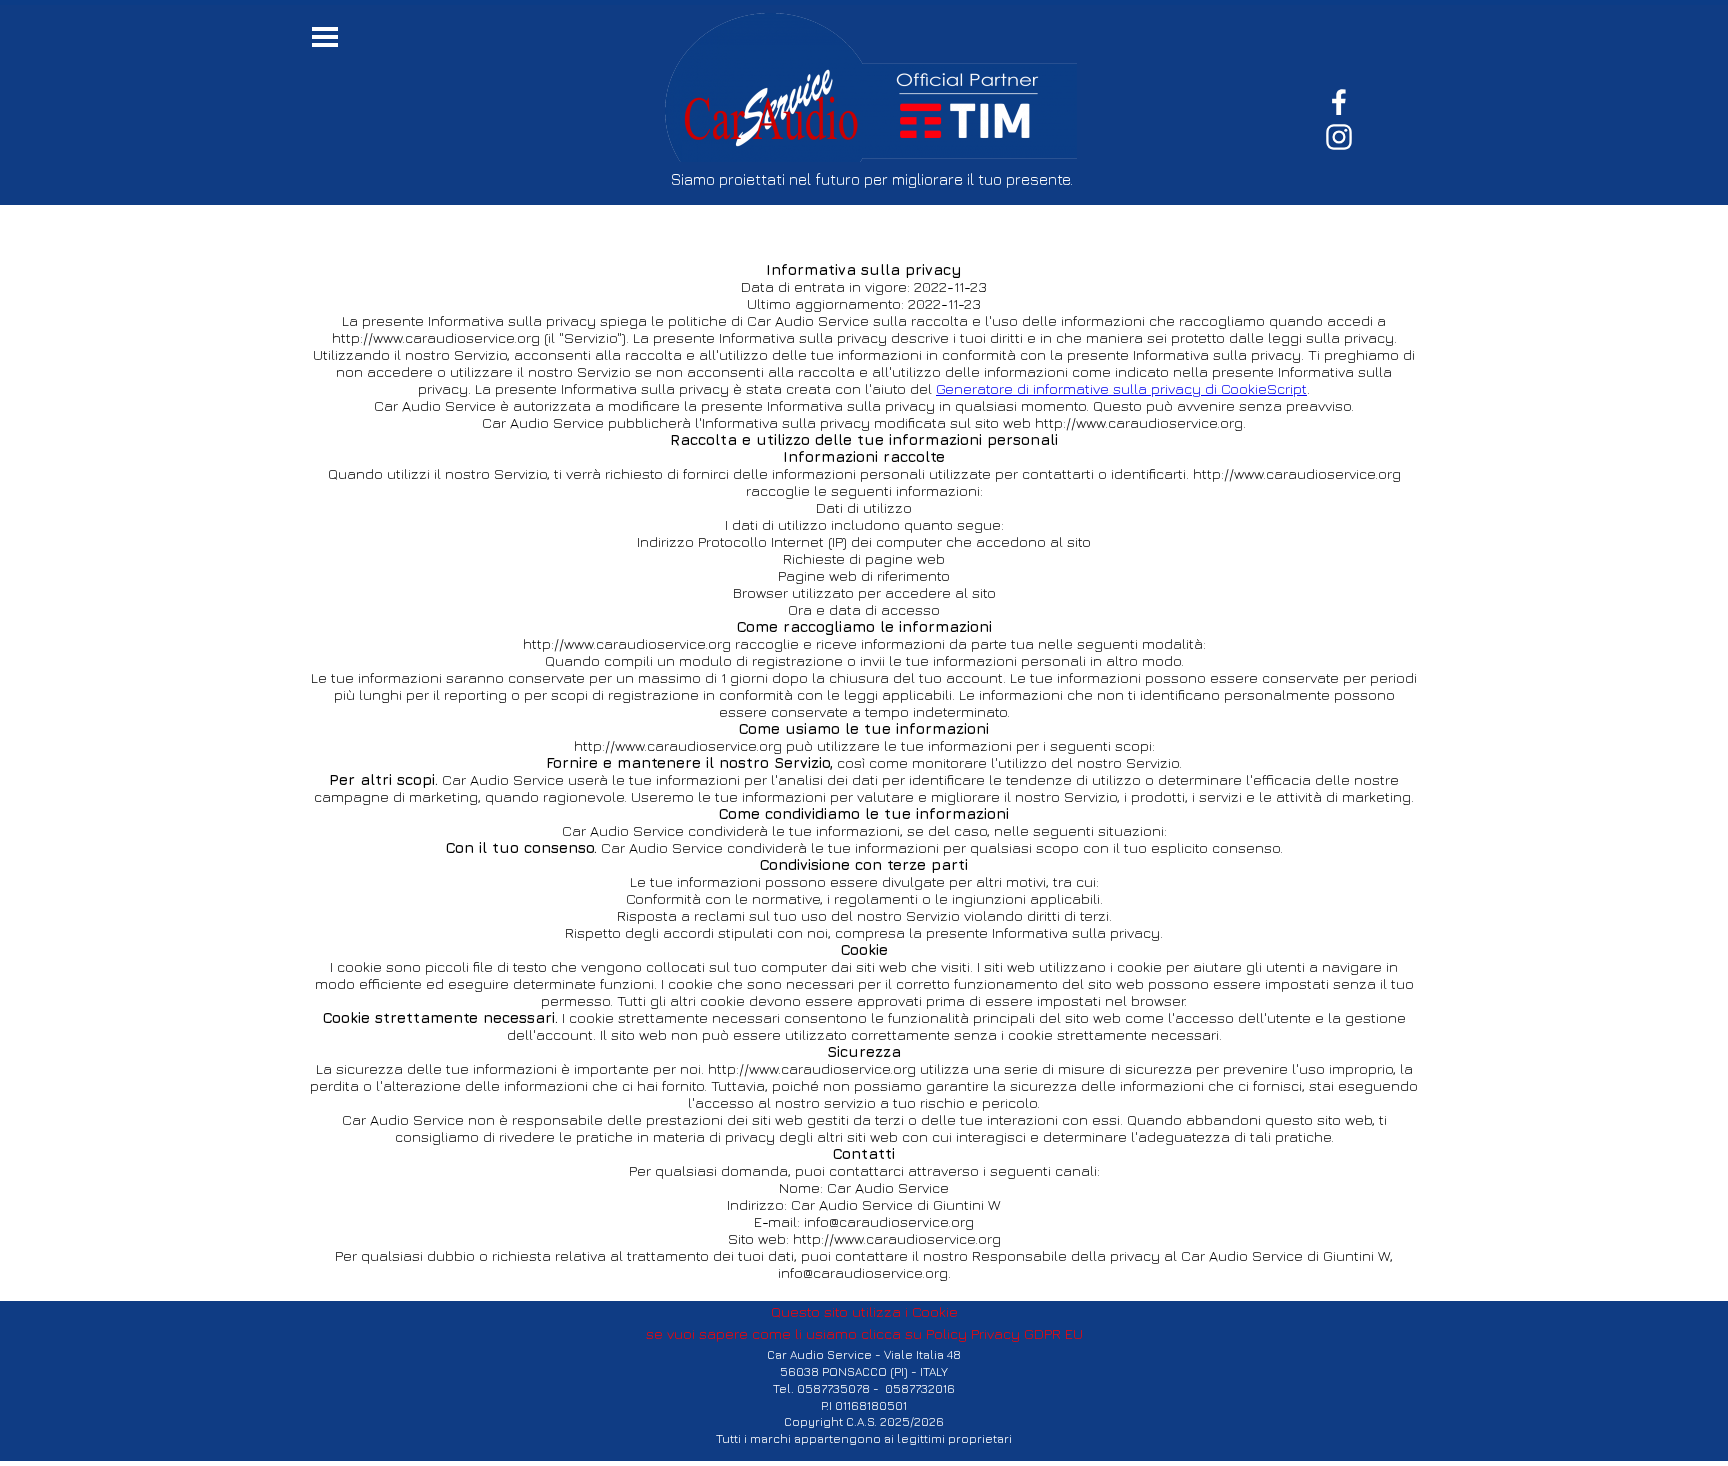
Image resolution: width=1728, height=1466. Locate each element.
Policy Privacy (973, 1333)
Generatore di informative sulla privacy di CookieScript (1121, 388)
